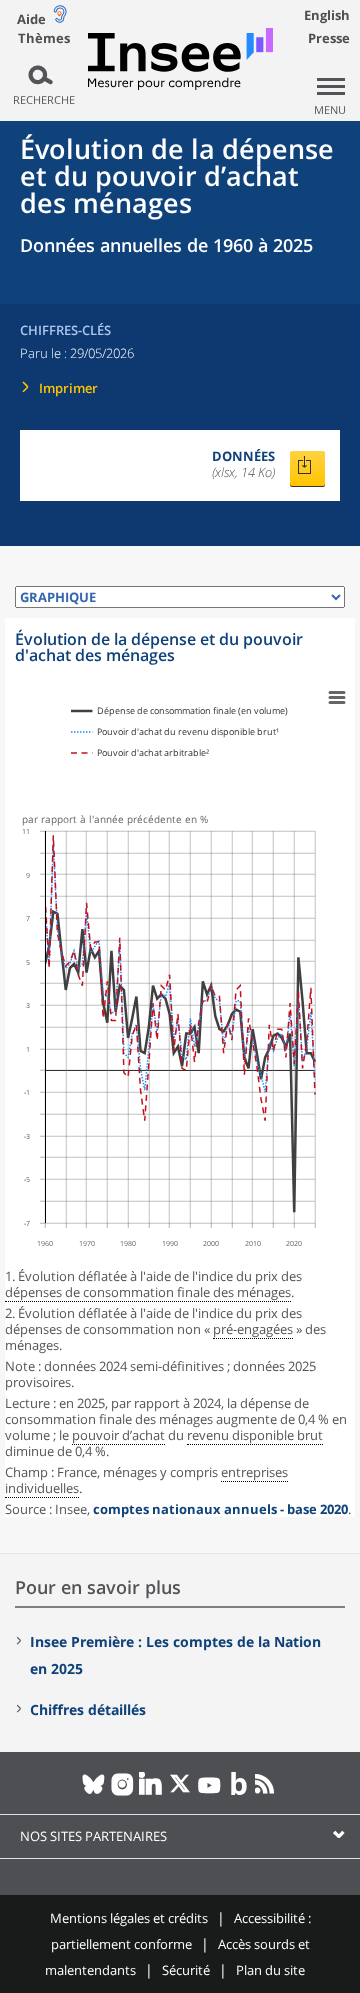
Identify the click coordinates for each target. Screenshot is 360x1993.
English (327, 15)
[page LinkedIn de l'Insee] (151, 1792)
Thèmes (44, 38)
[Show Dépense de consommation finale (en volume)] (179, 711)
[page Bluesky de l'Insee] (93, 1792)
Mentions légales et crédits (129, 1918)
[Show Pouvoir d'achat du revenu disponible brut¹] (175, 732)
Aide (31, 19)
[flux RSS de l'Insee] (267, 1792)
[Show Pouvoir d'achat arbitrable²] (140, 753)
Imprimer (68, 388)
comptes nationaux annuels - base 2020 (220, 1509)
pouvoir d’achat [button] (118, 1435)
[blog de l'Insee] (238, 1792)
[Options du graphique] (337, 698)
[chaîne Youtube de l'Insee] (209, 1792)
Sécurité (186, 1970)
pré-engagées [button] (253, 1329)
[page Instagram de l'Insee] (122, 1792)
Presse (329, 38)
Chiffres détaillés (88, 1709)
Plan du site (270, 1970)
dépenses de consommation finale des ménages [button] (148, 1292)
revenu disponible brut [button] (255, 1435)
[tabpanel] (180, 1067)
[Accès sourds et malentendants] (60, 18)
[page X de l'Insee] (180, 1792)
